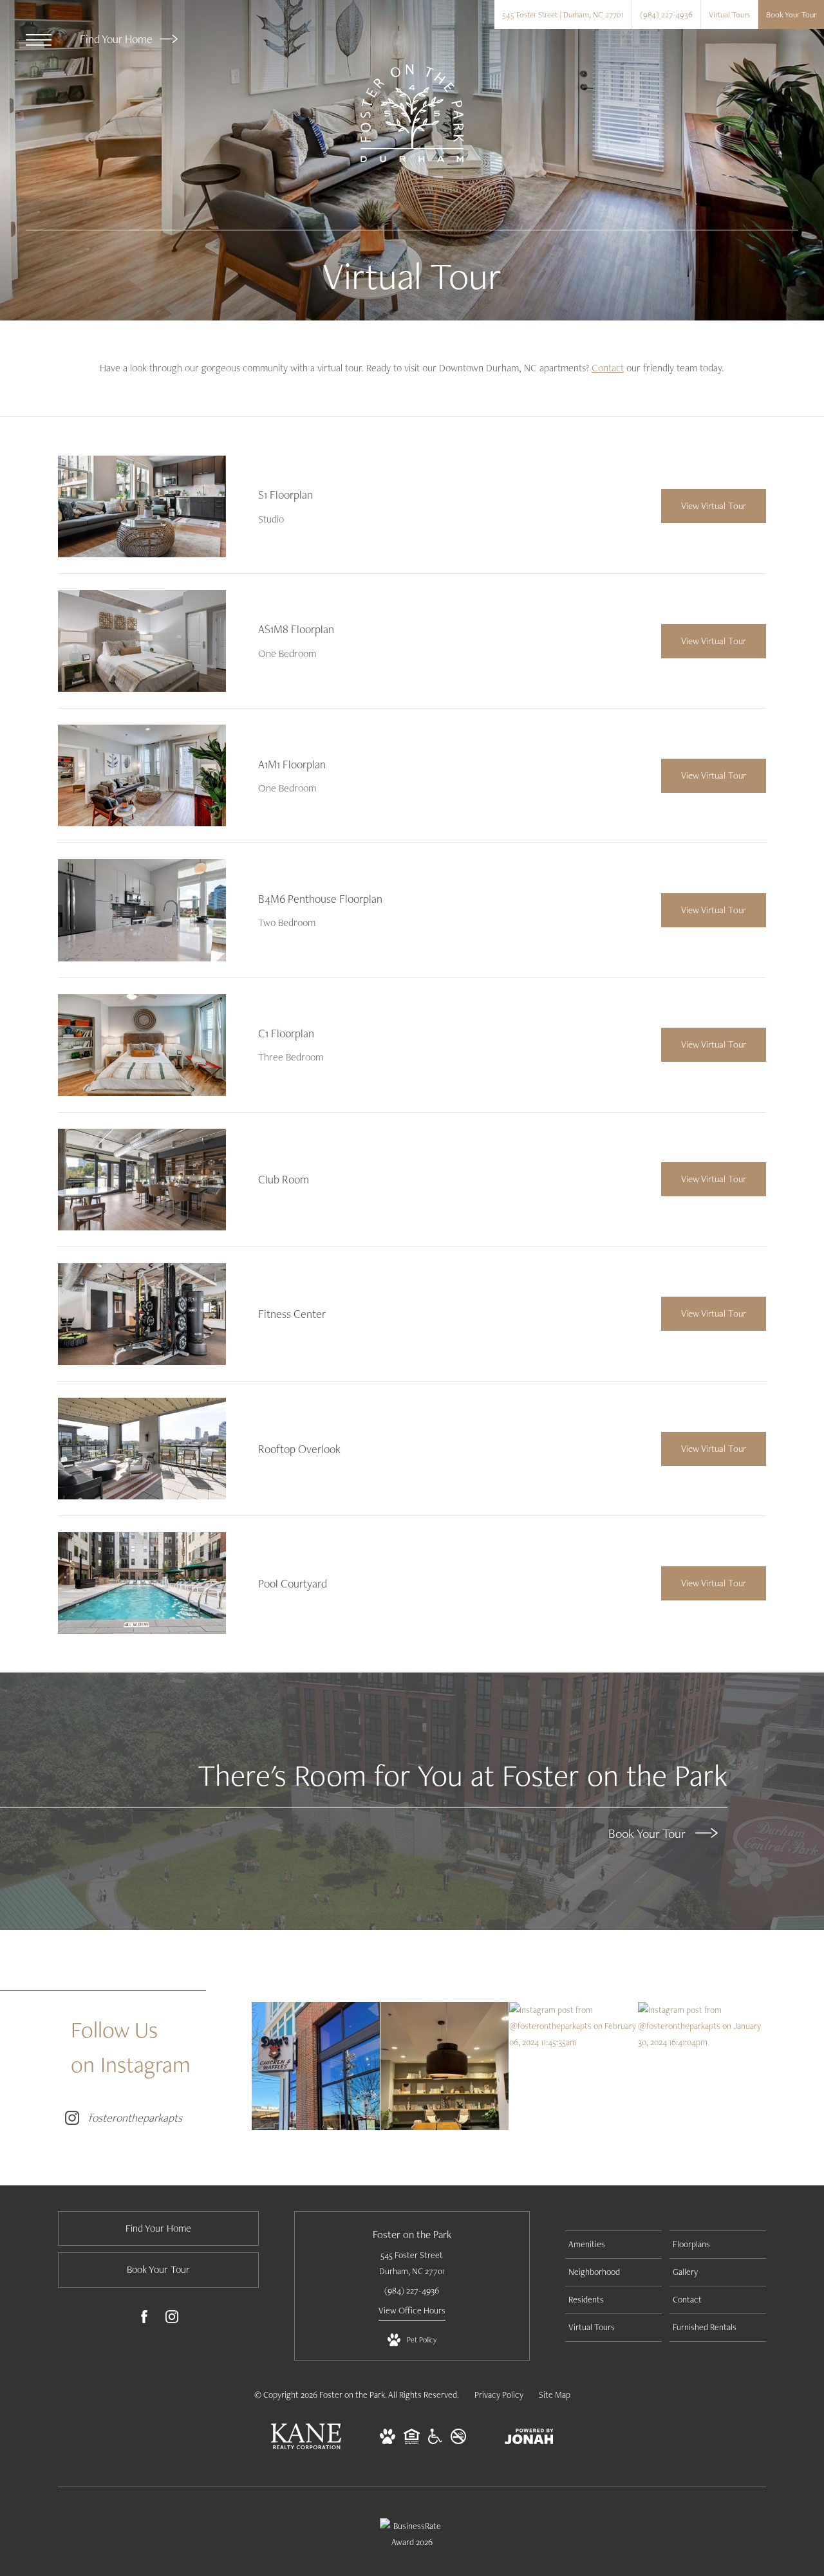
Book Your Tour (649, 1833)
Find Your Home (117, 39)
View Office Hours (412, 2310)
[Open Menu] (39, 40)
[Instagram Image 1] (316, 2066)
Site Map (555, 2395)
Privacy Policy (499, 2395)
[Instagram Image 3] (573, 2026)
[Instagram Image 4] (702, 2026)
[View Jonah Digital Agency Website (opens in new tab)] (529, 2439)
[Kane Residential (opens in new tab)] (306, 2446)
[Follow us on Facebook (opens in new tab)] (144, 2319)
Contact (608, 368)
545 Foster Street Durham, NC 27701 (412, 2263)
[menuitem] (613, 2245)
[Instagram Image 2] (445, 2066)
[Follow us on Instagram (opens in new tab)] (172, 2319)
